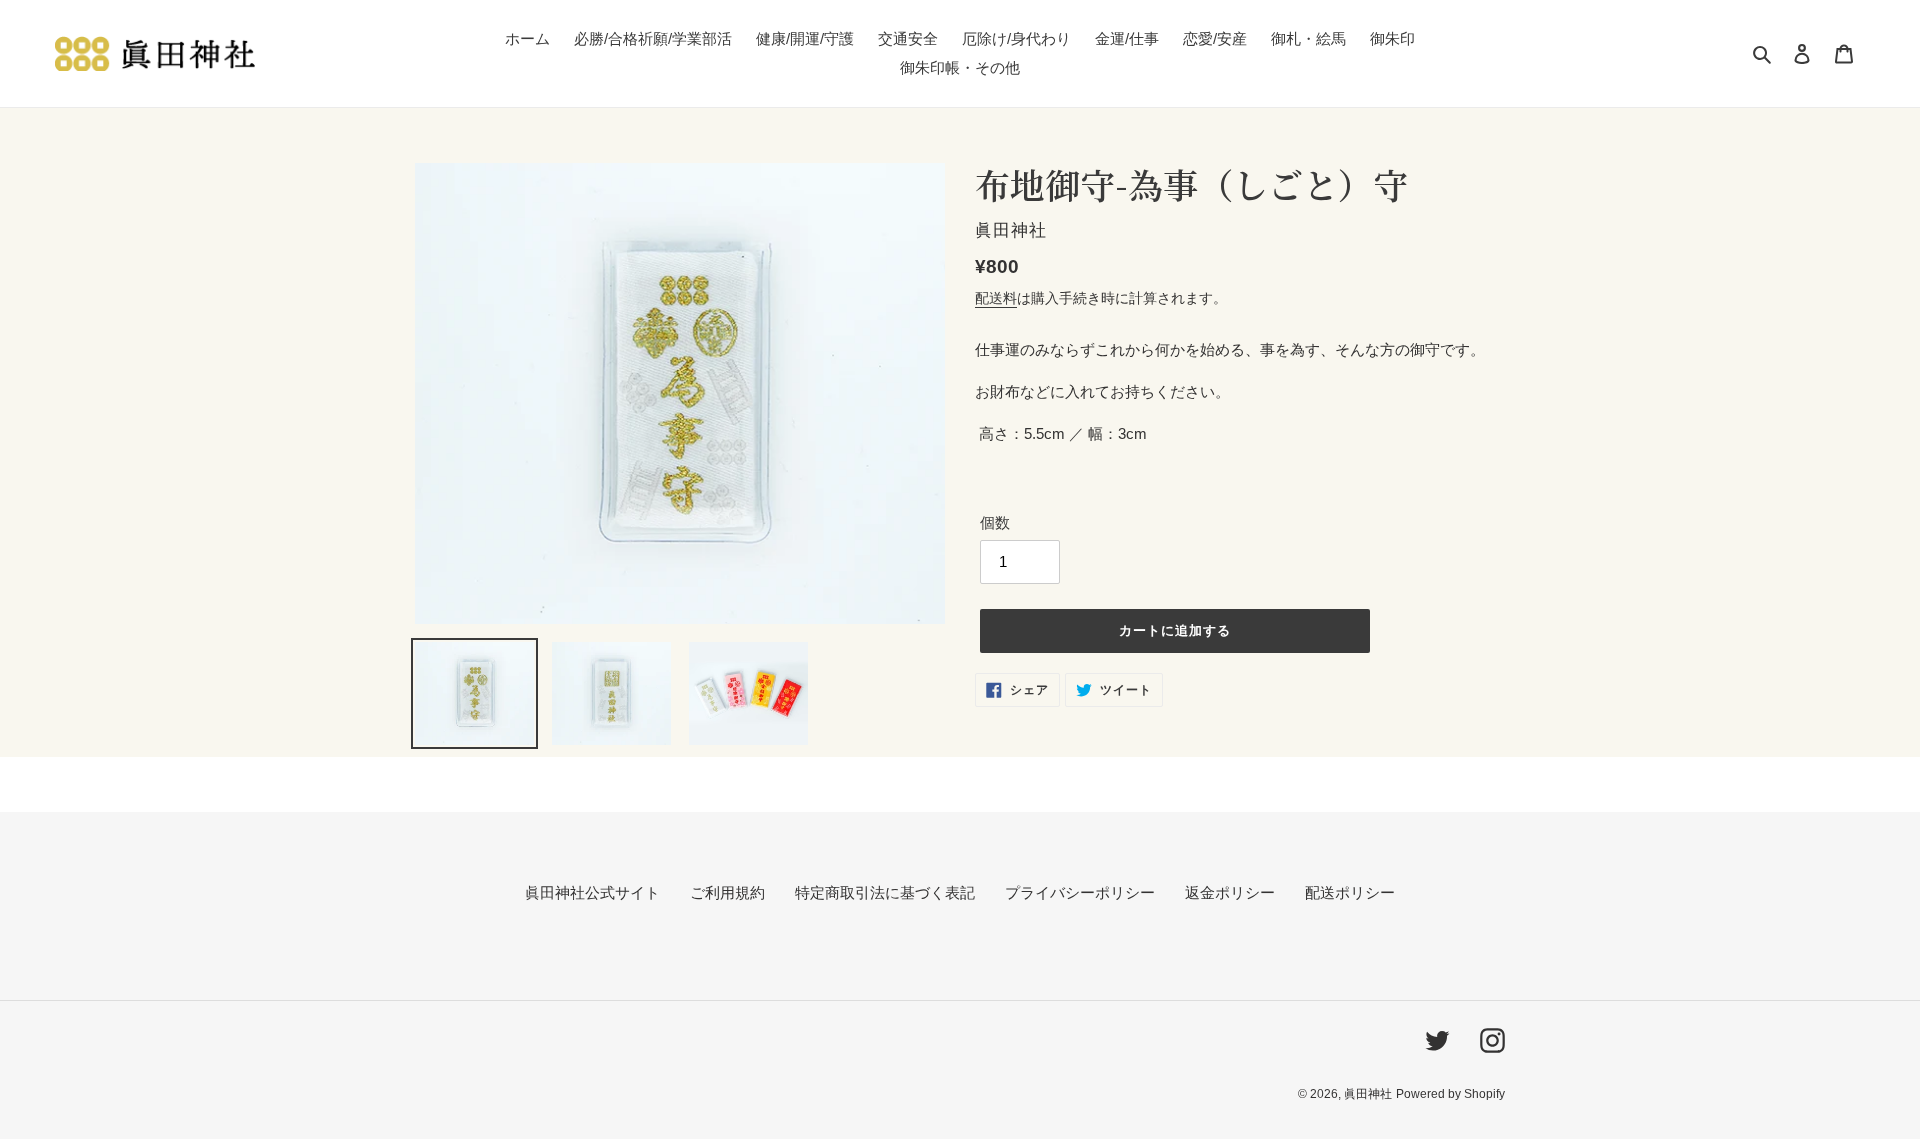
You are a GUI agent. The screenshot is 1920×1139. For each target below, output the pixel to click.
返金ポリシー (1230, 892)
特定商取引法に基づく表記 (885, 892)
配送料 (996, 298)
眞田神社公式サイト (592, 892)
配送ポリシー (1350, 892)
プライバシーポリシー (1080, 892)
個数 (995, 522)
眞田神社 (1368, 1094)
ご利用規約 (727, 892)
